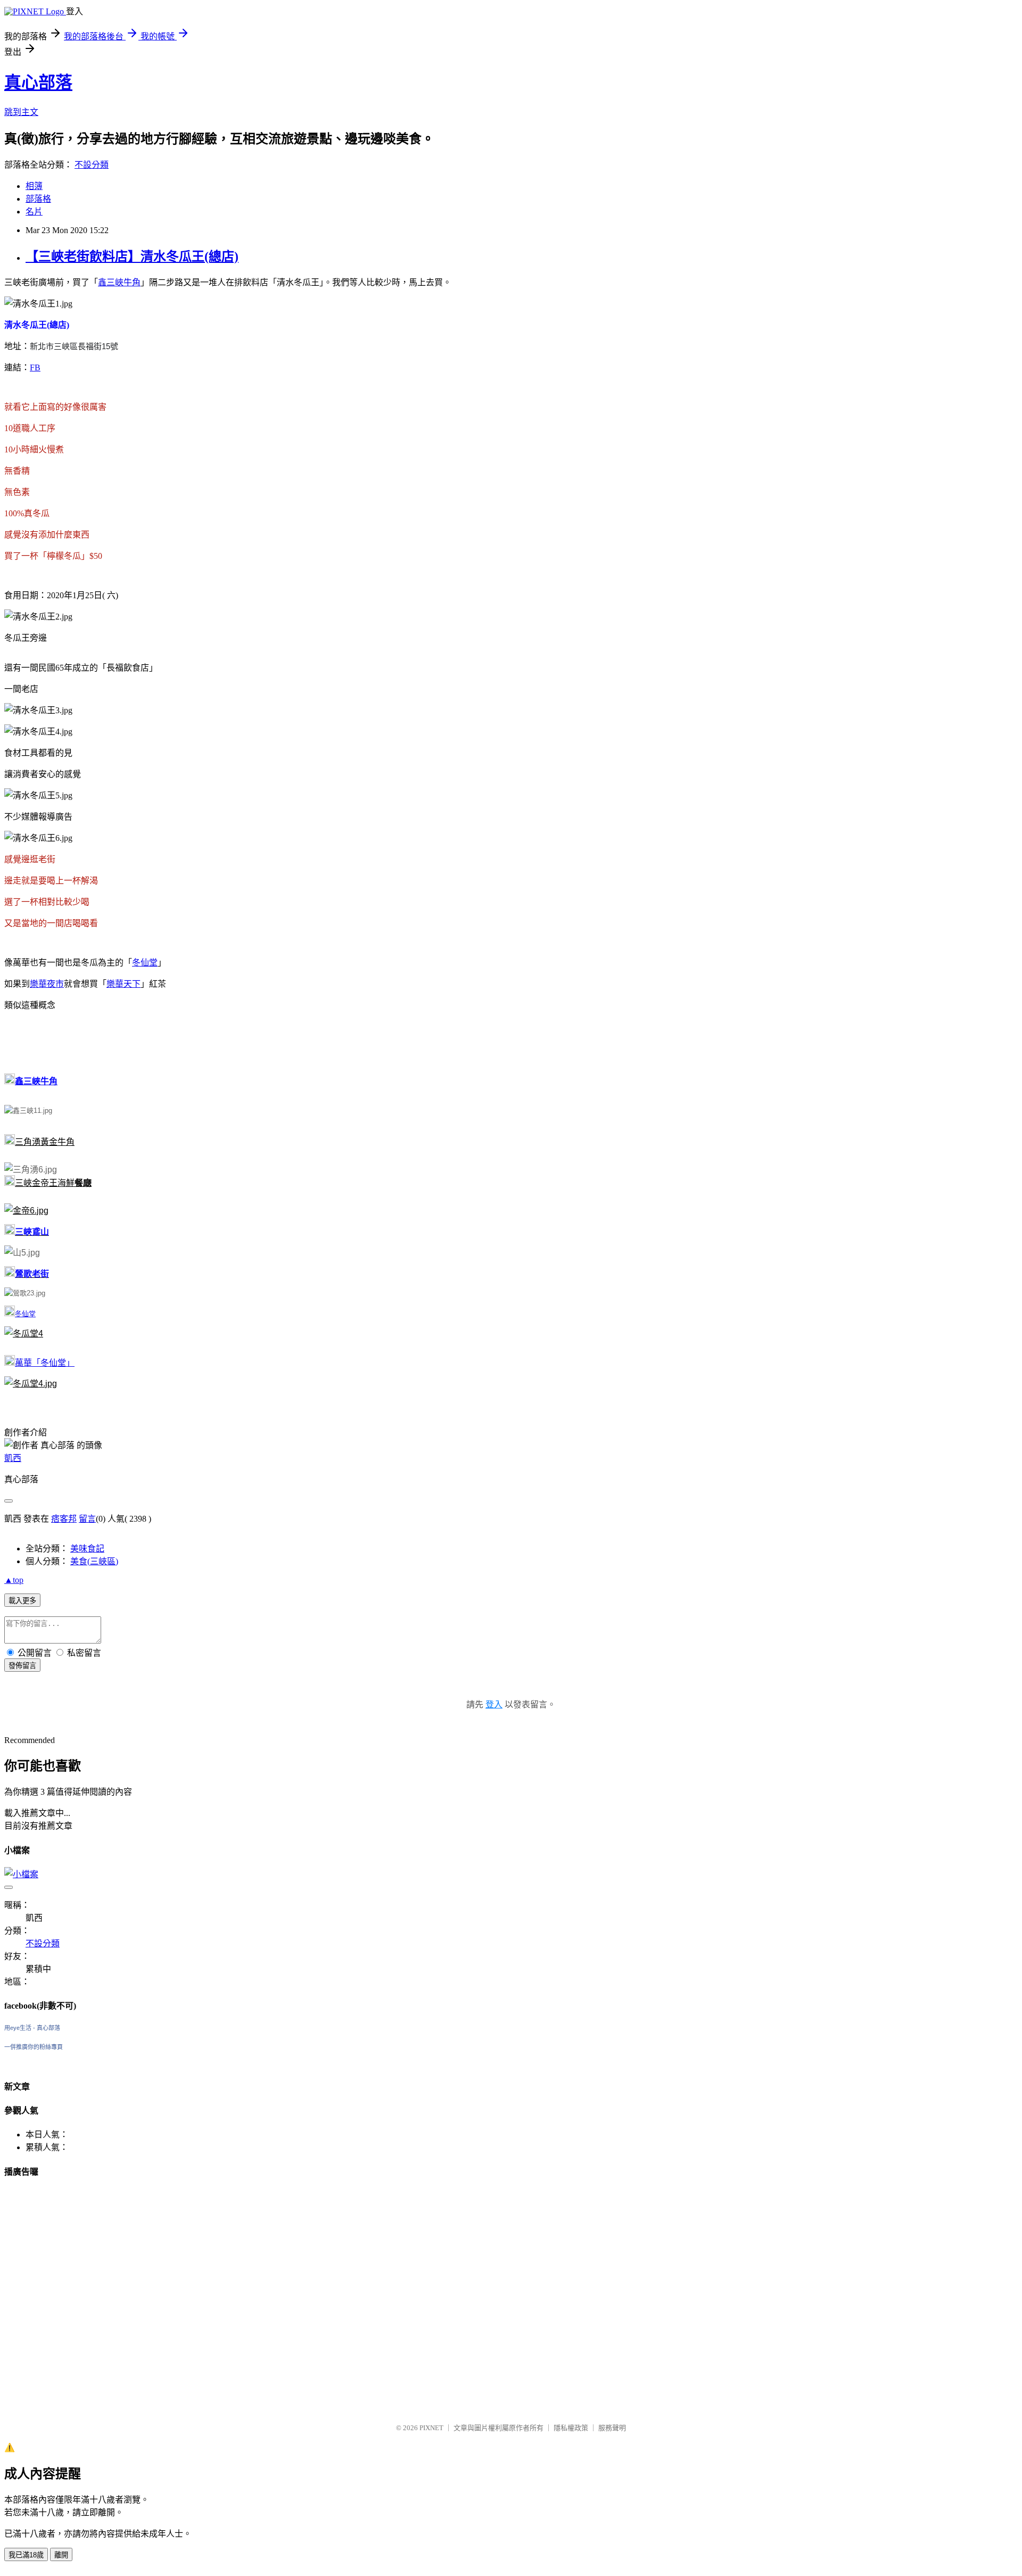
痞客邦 (64, 1519)
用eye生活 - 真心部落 (32, 2028)
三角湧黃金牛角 (45, 1142)
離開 (61, 2555)
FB (35, 368)
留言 (87, 1519)
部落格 (38, 199)
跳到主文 (21, 112)
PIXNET (431, 2428)
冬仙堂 (145, 963)
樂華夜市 (47, 984)
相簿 (34, 186)
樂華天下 (123, 984)
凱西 (13, 1458)
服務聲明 (612, 2428)
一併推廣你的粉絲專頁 (34, 2047)
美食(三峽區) (94, 1561)
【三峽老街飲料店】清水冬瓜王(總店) (132, 257)
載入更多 (22, 1601)
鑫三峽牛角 (119, 282)
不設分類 (92, 165)
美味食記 (87, 1549)
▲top (14, 1580)
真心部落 (38, 82)
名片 (34, 212)
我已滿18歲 (26, 2555)
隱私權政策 (571, 2428)
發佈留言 (22, 1666)
